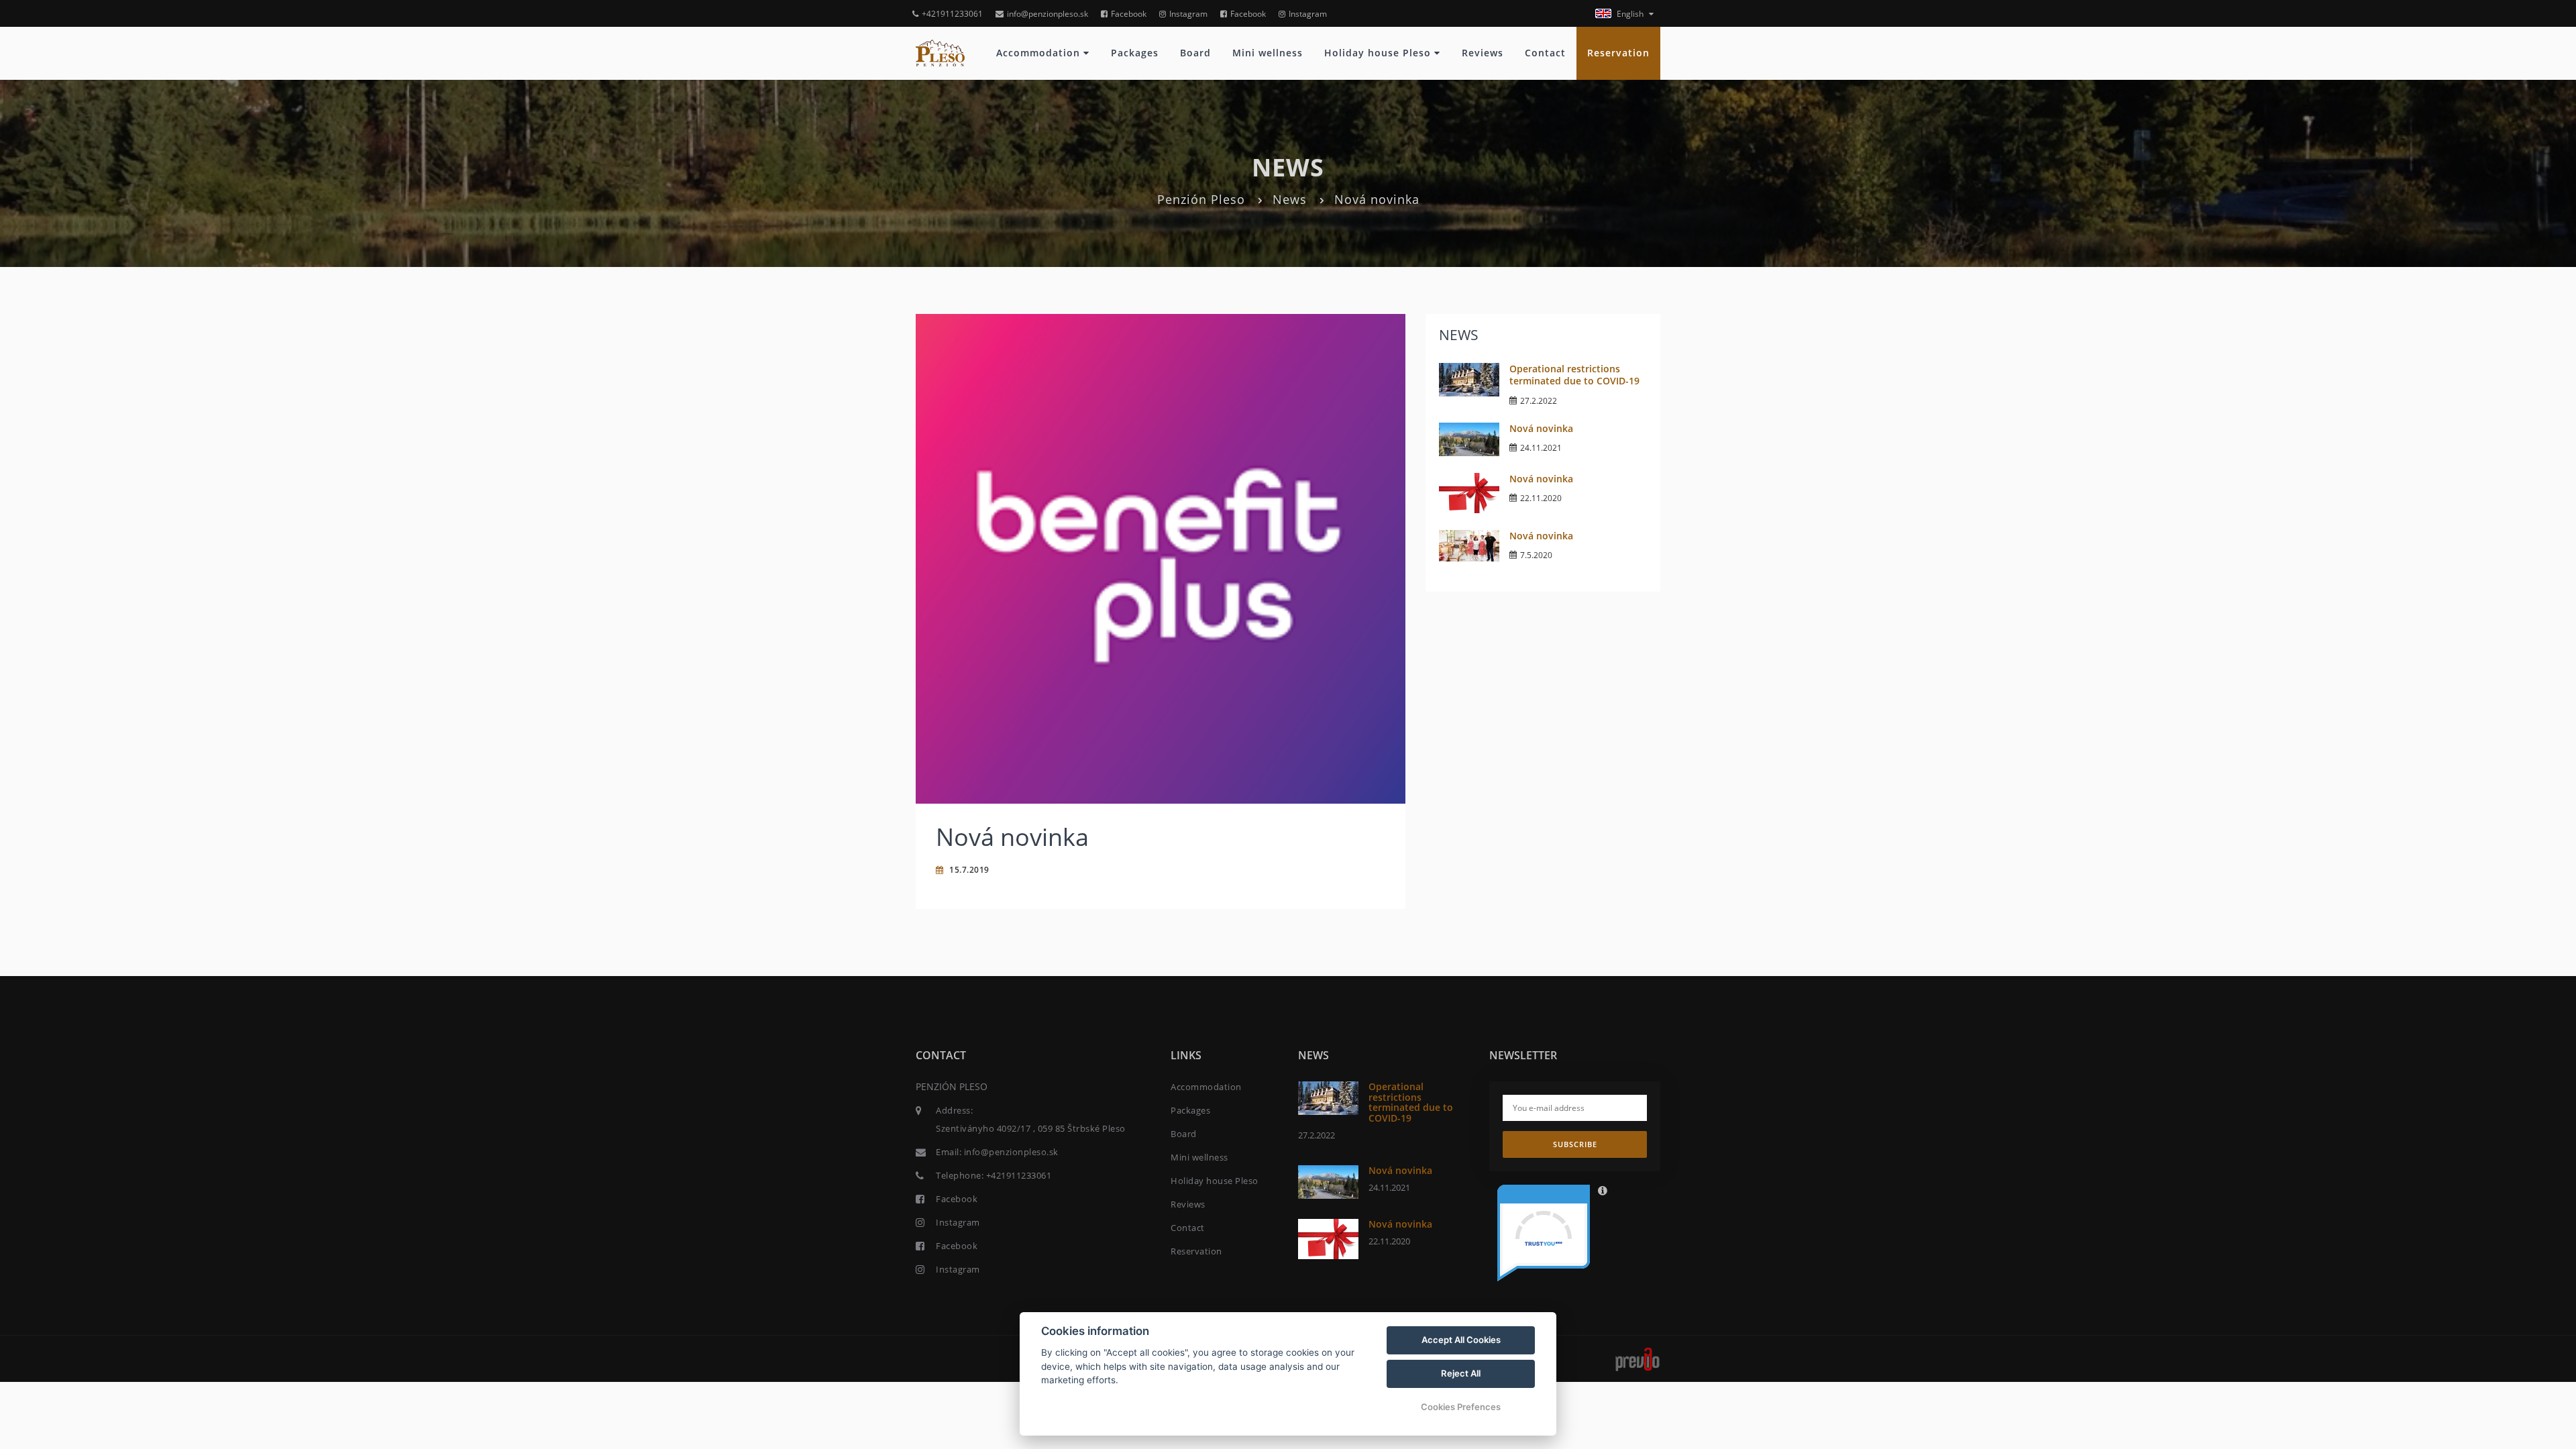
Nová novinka (1541, 428)
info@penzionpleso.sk (1048, 14)
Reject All (1461, 1373)
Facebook (1129, 14)
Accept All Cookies (1461, 1340)
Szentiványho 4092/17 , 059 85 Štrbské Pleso (1031, 1128)
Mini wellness (1268, 53)
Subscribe (1575, 1144)
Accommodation (1040, 53)
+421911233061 (952, 14)
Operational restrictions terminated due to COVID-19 (1574, 375)
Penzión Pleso (1201, 199)
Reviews (1483, 53)
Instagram (1188, 14)
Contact (1545, 53)
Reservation (1618, 53)
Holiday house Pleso (1379, 53)
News (1290, 199)
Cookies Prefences (1461, 1407)
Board (1195, 53)
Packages (1135, 53)
